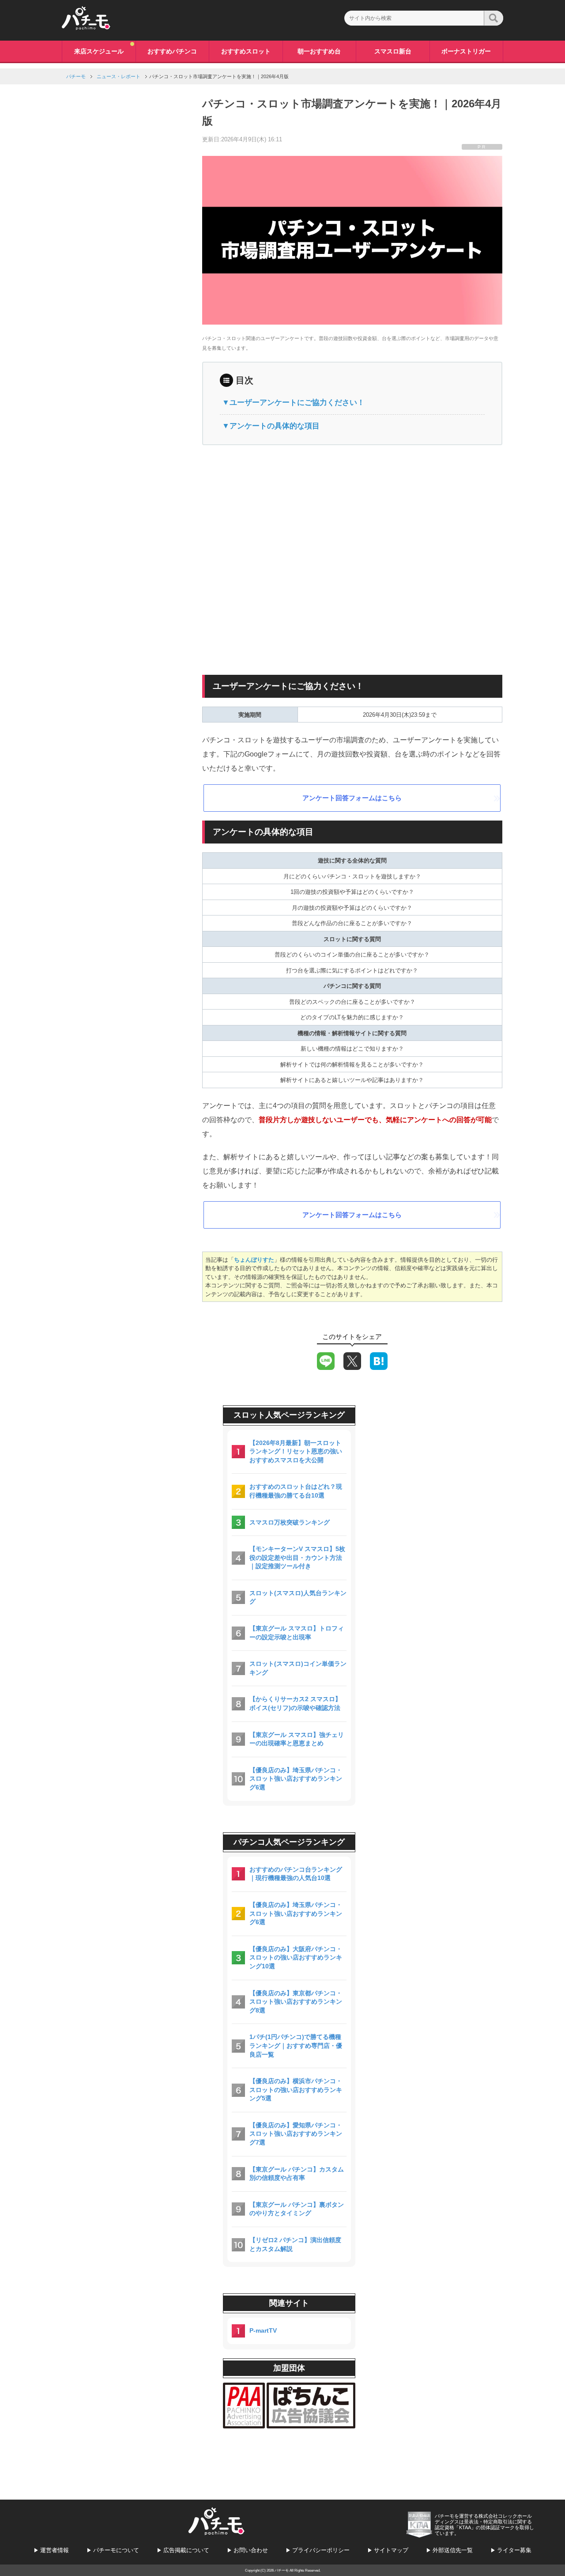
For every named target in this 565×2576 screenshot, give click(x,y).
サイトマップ (391, 2550)
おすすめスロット (246, 51)
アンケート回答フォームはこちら (352, 798)
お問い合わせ (251, 2550)
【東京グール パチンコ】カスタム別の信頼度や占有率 (297, 2174)
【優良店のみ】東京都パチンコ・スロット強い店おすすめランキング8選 (296, 2002)
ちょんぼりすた (254, 1260)
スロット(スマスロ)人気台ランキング (298, 1597)
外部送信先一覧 (453, 2550)
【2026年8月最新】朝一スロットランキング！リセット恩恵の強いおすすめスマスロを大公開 (296, 1451)
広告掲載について (186, 2550)
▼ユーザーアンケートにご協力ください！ (293, 403)
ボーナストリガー (466, 51)
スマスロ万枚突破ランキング (290, 1522)
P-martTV (263, 2330)
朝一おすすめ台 (319, 51)
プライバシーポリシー (321, 2550)
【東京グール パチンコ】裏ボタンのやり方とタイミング (297, 2209)
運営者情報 (55, 2550)
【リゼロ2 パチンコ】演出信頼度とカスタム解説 (295, 2244)
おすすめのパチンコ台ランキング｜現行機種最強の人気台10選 (296, 1874)
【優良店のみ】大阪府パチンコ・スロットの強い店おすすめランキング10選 (296, 1958)
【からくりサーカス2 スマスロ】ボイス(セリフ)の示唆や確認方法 (295, 1703)
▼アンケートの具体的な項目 (271, 426)
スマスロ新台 (393, 51)
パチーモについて (116, 2550)
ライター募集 (514, 2550)
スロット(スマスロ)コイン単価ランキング (298, 1668)
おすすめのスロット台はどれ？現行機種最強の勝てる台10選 (296, 1491)
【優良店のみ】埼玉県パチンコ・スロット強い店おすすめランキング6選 (296, 1779)
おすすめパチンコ (172, 51)
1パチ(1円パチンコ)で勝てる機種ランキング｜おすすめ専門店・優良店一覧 (296, 2045)
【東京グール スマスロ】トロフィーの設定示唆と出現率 (297, 1633)
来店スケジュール (99, 51)
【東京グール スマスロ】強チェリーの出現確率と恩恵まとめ (297, 1739)
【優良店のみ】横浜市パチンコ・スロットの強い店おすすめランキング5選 (296, 2090)
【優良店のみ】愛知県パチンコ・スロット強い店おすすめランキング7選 (296, 2134)
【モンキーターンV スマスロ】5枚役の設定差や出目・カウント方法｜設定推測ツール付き (297, 1557)
